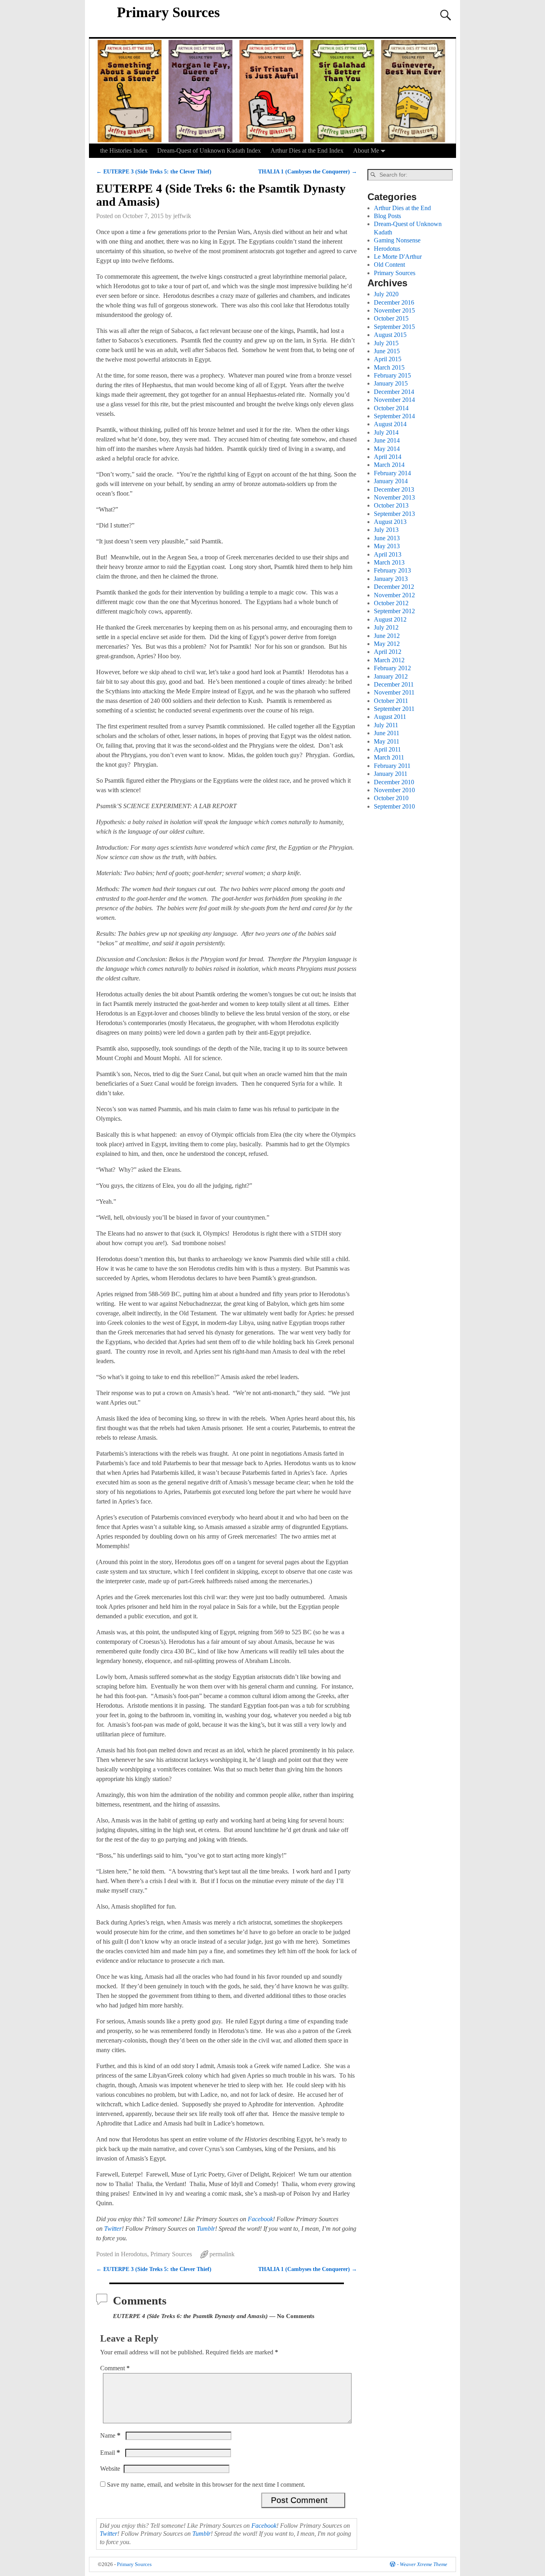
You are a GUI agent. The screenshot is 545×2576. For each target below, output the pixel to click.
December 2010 (394, 782)
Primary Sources (168, 12)
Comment (115, 2368)
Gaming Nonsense (397, 240)
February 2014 (392, 473)
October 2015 (391, 318)
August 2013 (390, 522)
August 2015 (390, 335)
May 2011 (387, 741)
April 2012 (388, 652)
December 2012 (394, 587)
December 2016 (394, 302)
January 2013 (391, 579)
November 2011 (394, 692)
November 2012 (394, 595)
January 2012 (391, 676)
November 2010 (394, 790)
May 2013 (387, 546)
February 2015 (392, 375)
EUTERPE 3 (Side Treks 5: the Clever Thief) (154, 171)
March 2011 (389, 757)
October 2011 (391, 701)
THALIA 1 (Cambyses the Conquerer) (308, 171)
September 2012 (394, 611)
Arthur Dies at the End (402, 208)
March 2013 (389, 562)
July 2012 (386, 627)
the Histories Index (124, 151)
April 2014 (388, 457)
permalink (222, 2254)
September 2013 (394, 514)
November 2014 (394, 400)
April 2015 (388, 359)
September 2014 (394, 416)
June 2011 (387, 733)
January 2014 (391, 481)
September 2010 (394, 806)
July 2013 (386, 530)
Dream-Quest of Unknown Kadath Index (209, 151)
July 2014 (386, 432)
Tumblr (206, 2229)
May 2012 (387, 644)
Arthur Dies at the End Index (307, 151)
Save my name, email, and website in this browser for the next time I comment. (206, 2484)
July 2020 (386, 294)
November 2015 (394, 310)
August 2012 (390, 619)
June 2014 (387, 440)
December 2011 (394, 684)
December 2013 (394, 489)
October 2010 (391, 798)
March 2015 (389, 367)
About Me (366, 151)
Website (110, 2469)
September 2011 (394, 709)
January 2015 (391, 383)
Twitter (113, 2229)
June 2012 (387, 636)
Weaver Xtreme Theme (424, 2564)
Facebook (260, 2219)
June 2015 (387, 351)
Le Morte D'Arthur (398, 257)
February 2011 (392, 766)
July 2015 (386, 343)
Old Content (389, 265)
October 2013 (391, 505)
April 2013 (388, 554)
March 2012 (389, 660)
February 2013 (392, 570)
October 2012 (391, 603)
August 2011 (390, 717)
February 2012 (392, 668)
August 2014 (390, 424)
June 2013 (387, 538)
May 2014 (387, 449)
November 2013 (394, 497)
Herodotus (134, 2254)
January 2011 (391, 774)
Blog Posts (387, 216)
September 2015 (394, 327)
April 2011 (387, 749)
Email (110, 2453)
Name (110, 2435)
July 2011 (386, 725)
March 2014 (389, 465)
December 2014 (394, 392)
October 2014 (391, 408)
